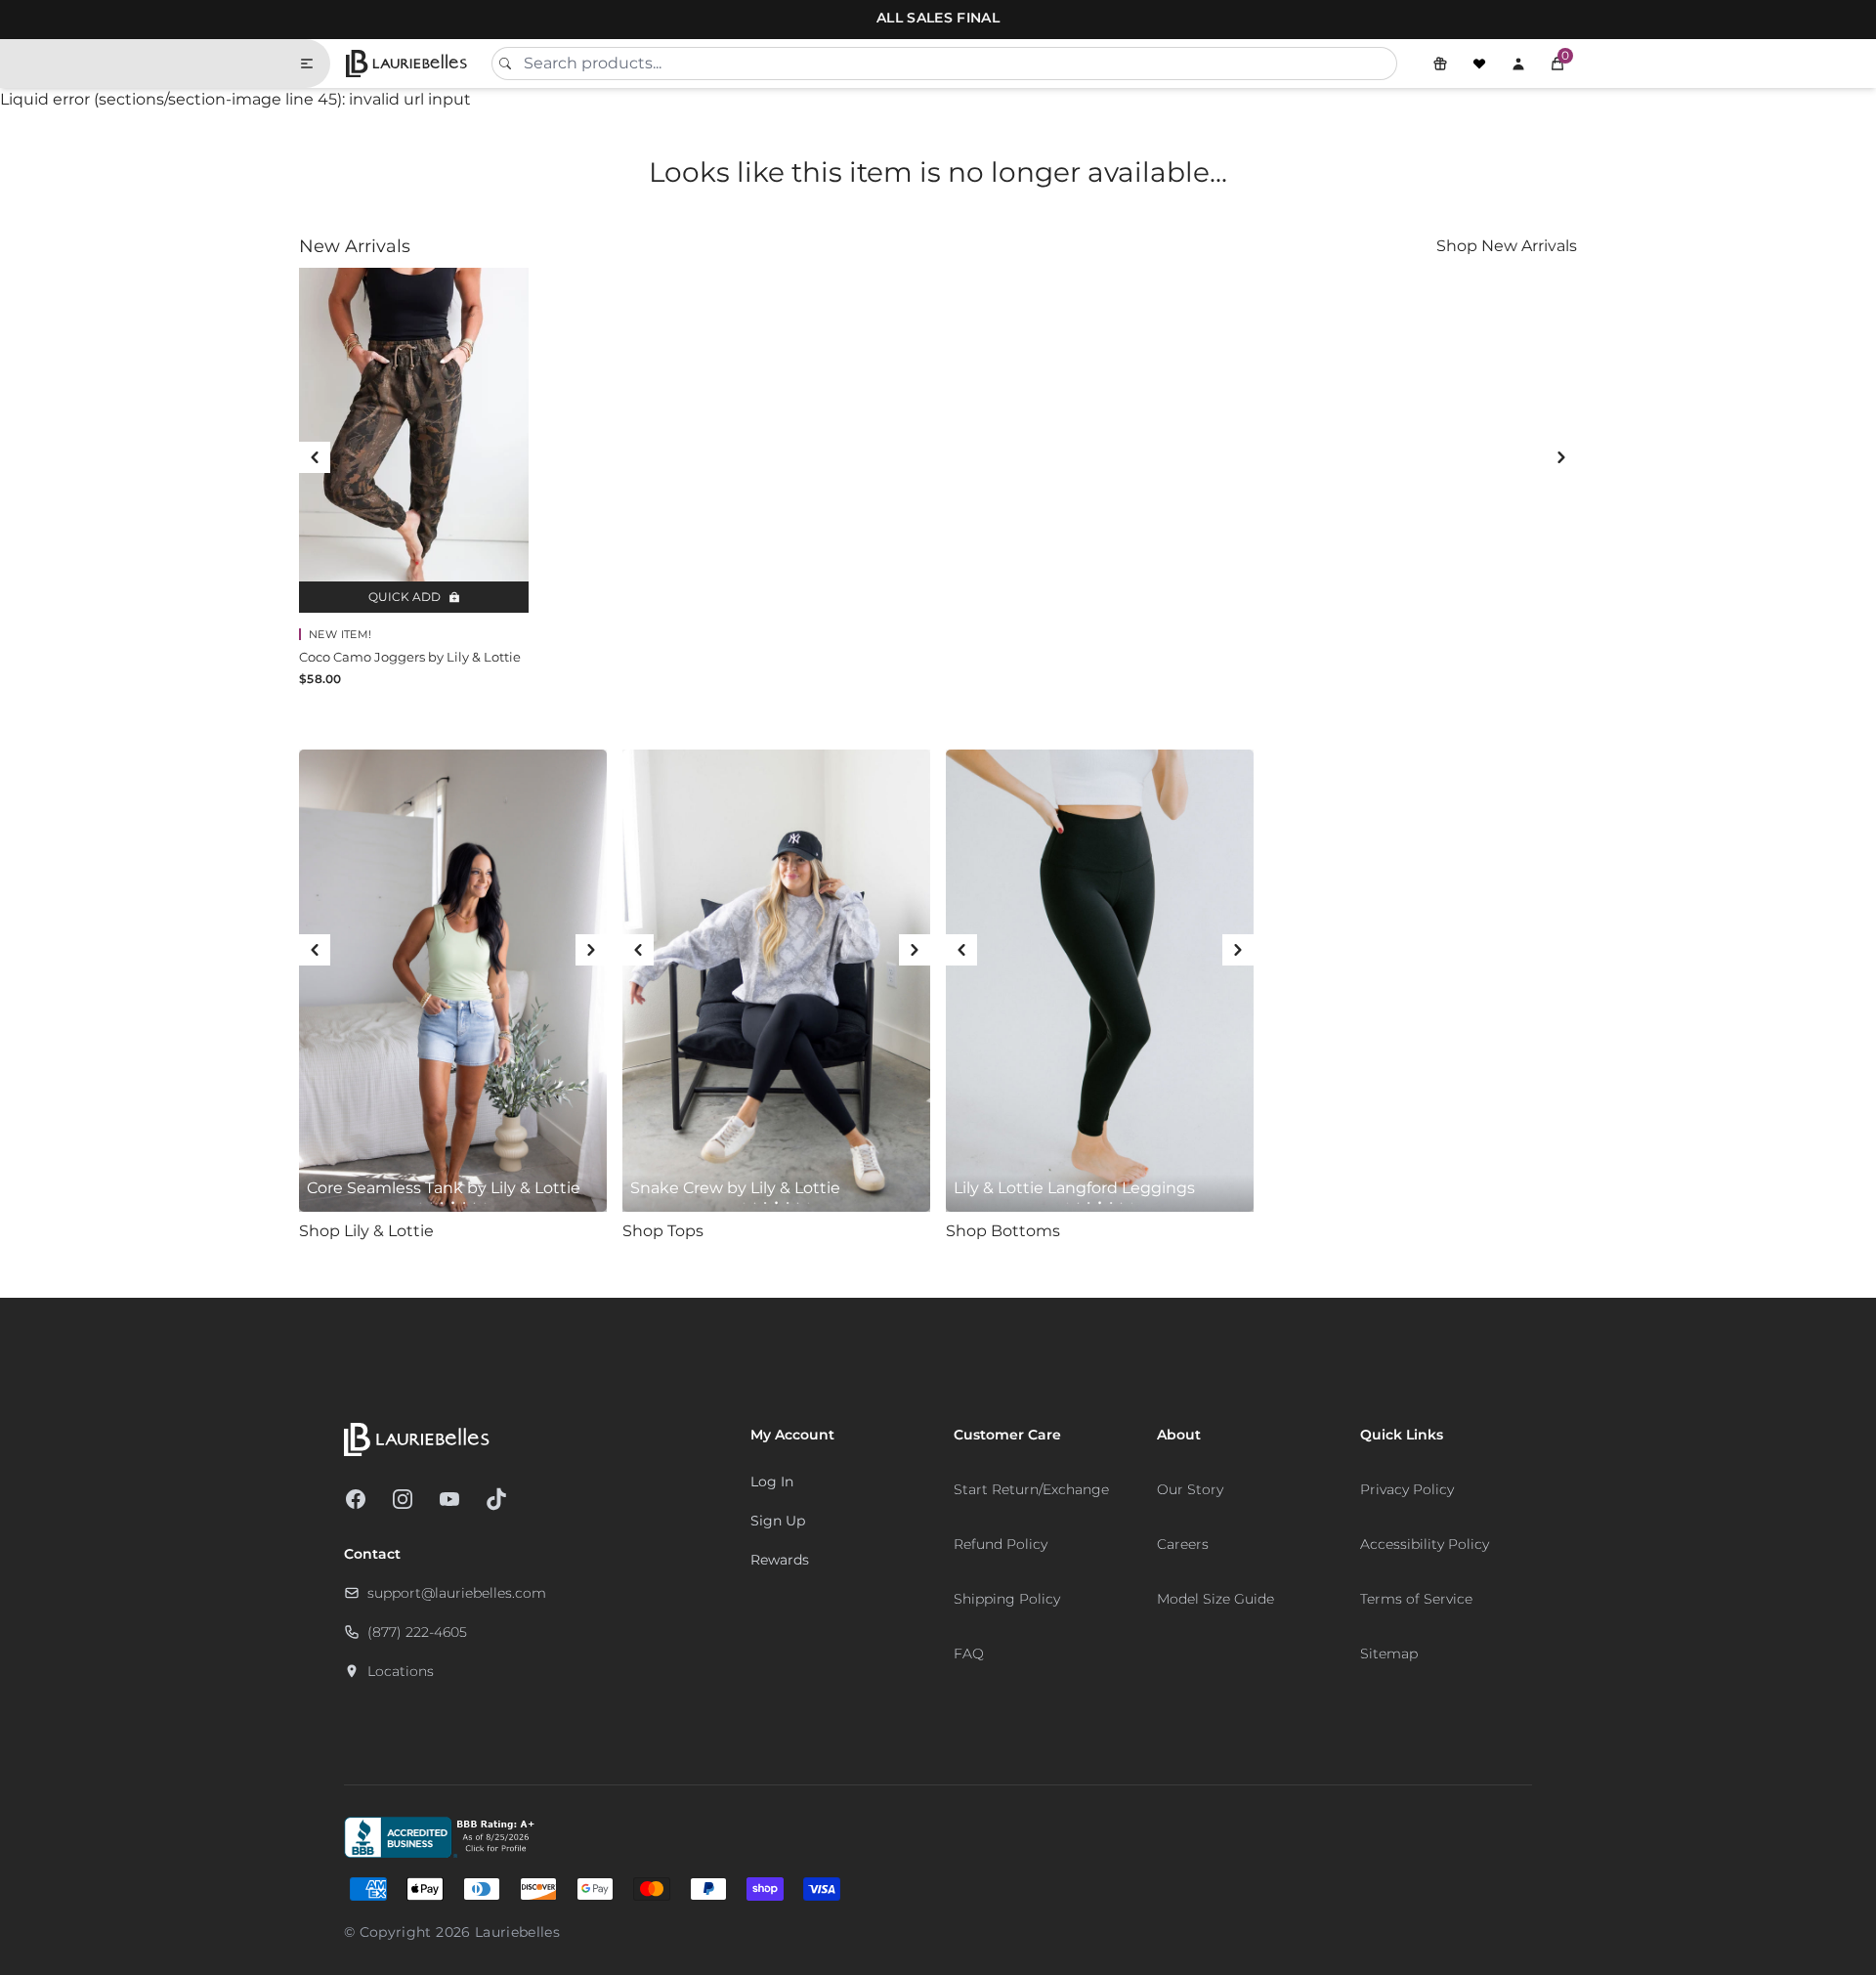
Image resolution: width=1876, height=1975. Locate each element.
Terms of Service (1416, 1599)
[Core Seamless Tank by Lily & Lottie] (453, 981)
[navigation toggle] (315, 64)
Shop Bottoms (1003, 1231)
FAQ (969, 1653)
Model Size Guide (1215, 1599)
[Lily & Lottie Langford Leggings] (1100, 981)
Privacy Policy (1407, 1489)
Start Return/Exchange (1031, 1489)
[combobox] (944, 64)
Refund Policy (1001, 1544)
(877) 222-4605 (417, 1632)
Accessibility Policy (1425, 1544)
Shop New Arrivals (1507, 246)
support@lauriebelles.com (457, 1593)
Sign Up (778, 1521)
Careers (1183, 1544)
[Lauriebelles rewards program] (1440, 64)
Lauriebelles (517, 1932)
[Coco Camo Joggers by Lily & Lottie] (414, 440)
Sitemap (1389, 1653)
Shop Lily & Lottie (366, 1231)
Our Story (1190, 1489)
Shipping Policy (1007, 1599)
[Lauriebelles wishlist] (1479, 64)
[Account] (1518, 64)
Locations (401, 1671)
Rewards (780, 1560)
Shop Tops (663, 1231)
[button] (1557, 64)
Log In (772, 1481)
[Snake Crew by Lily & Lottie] (776, 981)
